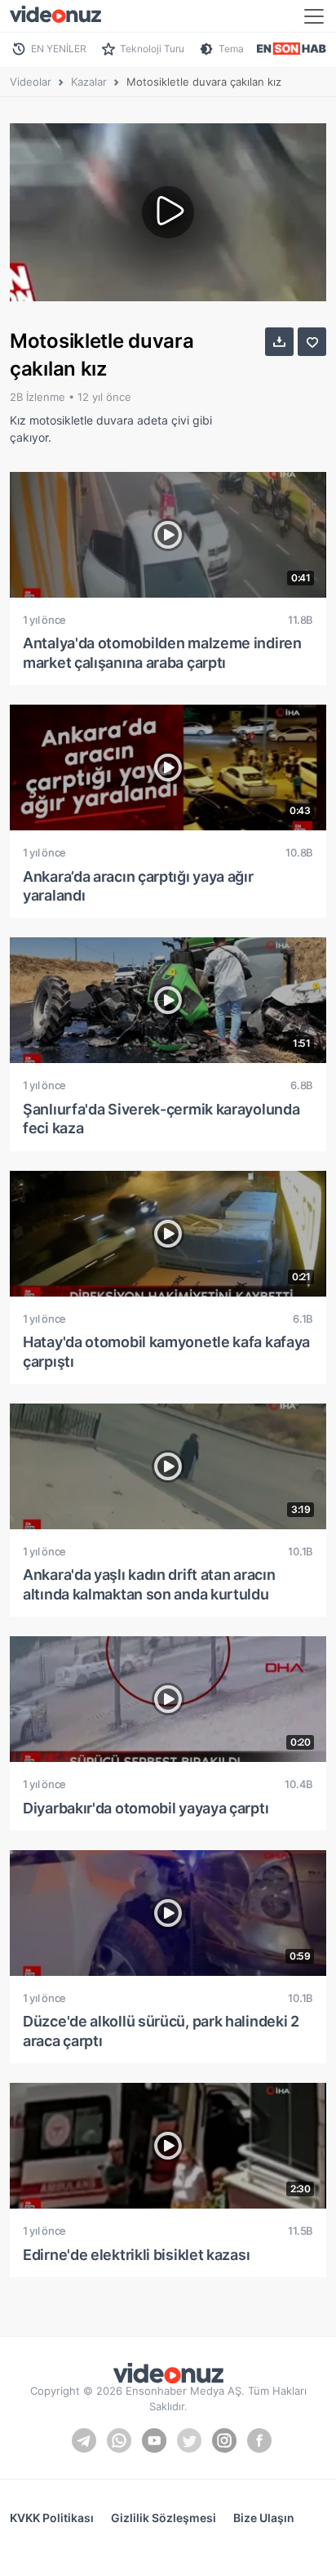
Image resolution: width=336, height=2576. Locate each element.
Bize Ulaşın (264, 2518)
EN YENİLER (59, 49)
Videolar (31, 82)
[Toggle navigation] (314, 16)
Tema (231, 49)
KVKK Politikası (52, 2518)
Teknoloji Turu (152, 49)
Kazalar (89, 82)
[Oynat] (168, 212)
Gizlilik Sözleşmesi (164, 2518)
